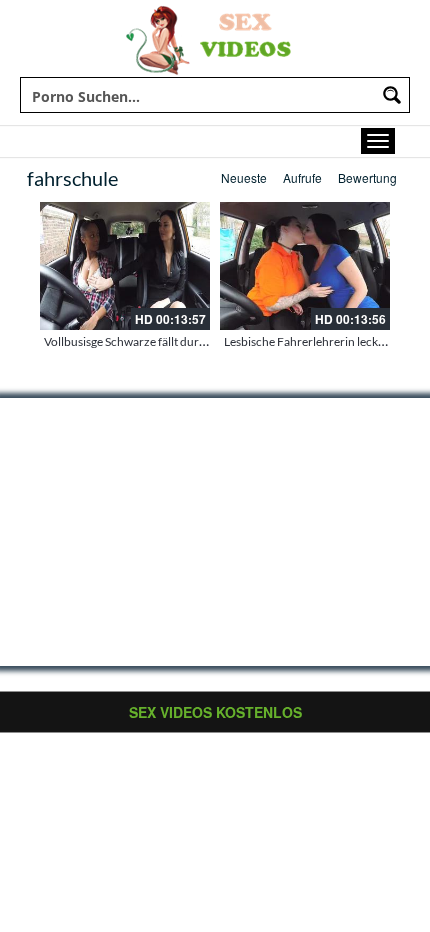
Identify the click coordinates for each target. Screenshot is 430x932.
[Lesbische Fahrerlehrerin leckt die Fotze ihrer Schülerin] (305, 266)
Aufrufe (302, 177)
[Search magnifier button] (392, 95)
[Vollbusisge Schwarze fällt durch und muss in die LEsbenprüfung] (125, 266)
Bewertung (367, 177)
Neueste (244, 177)
